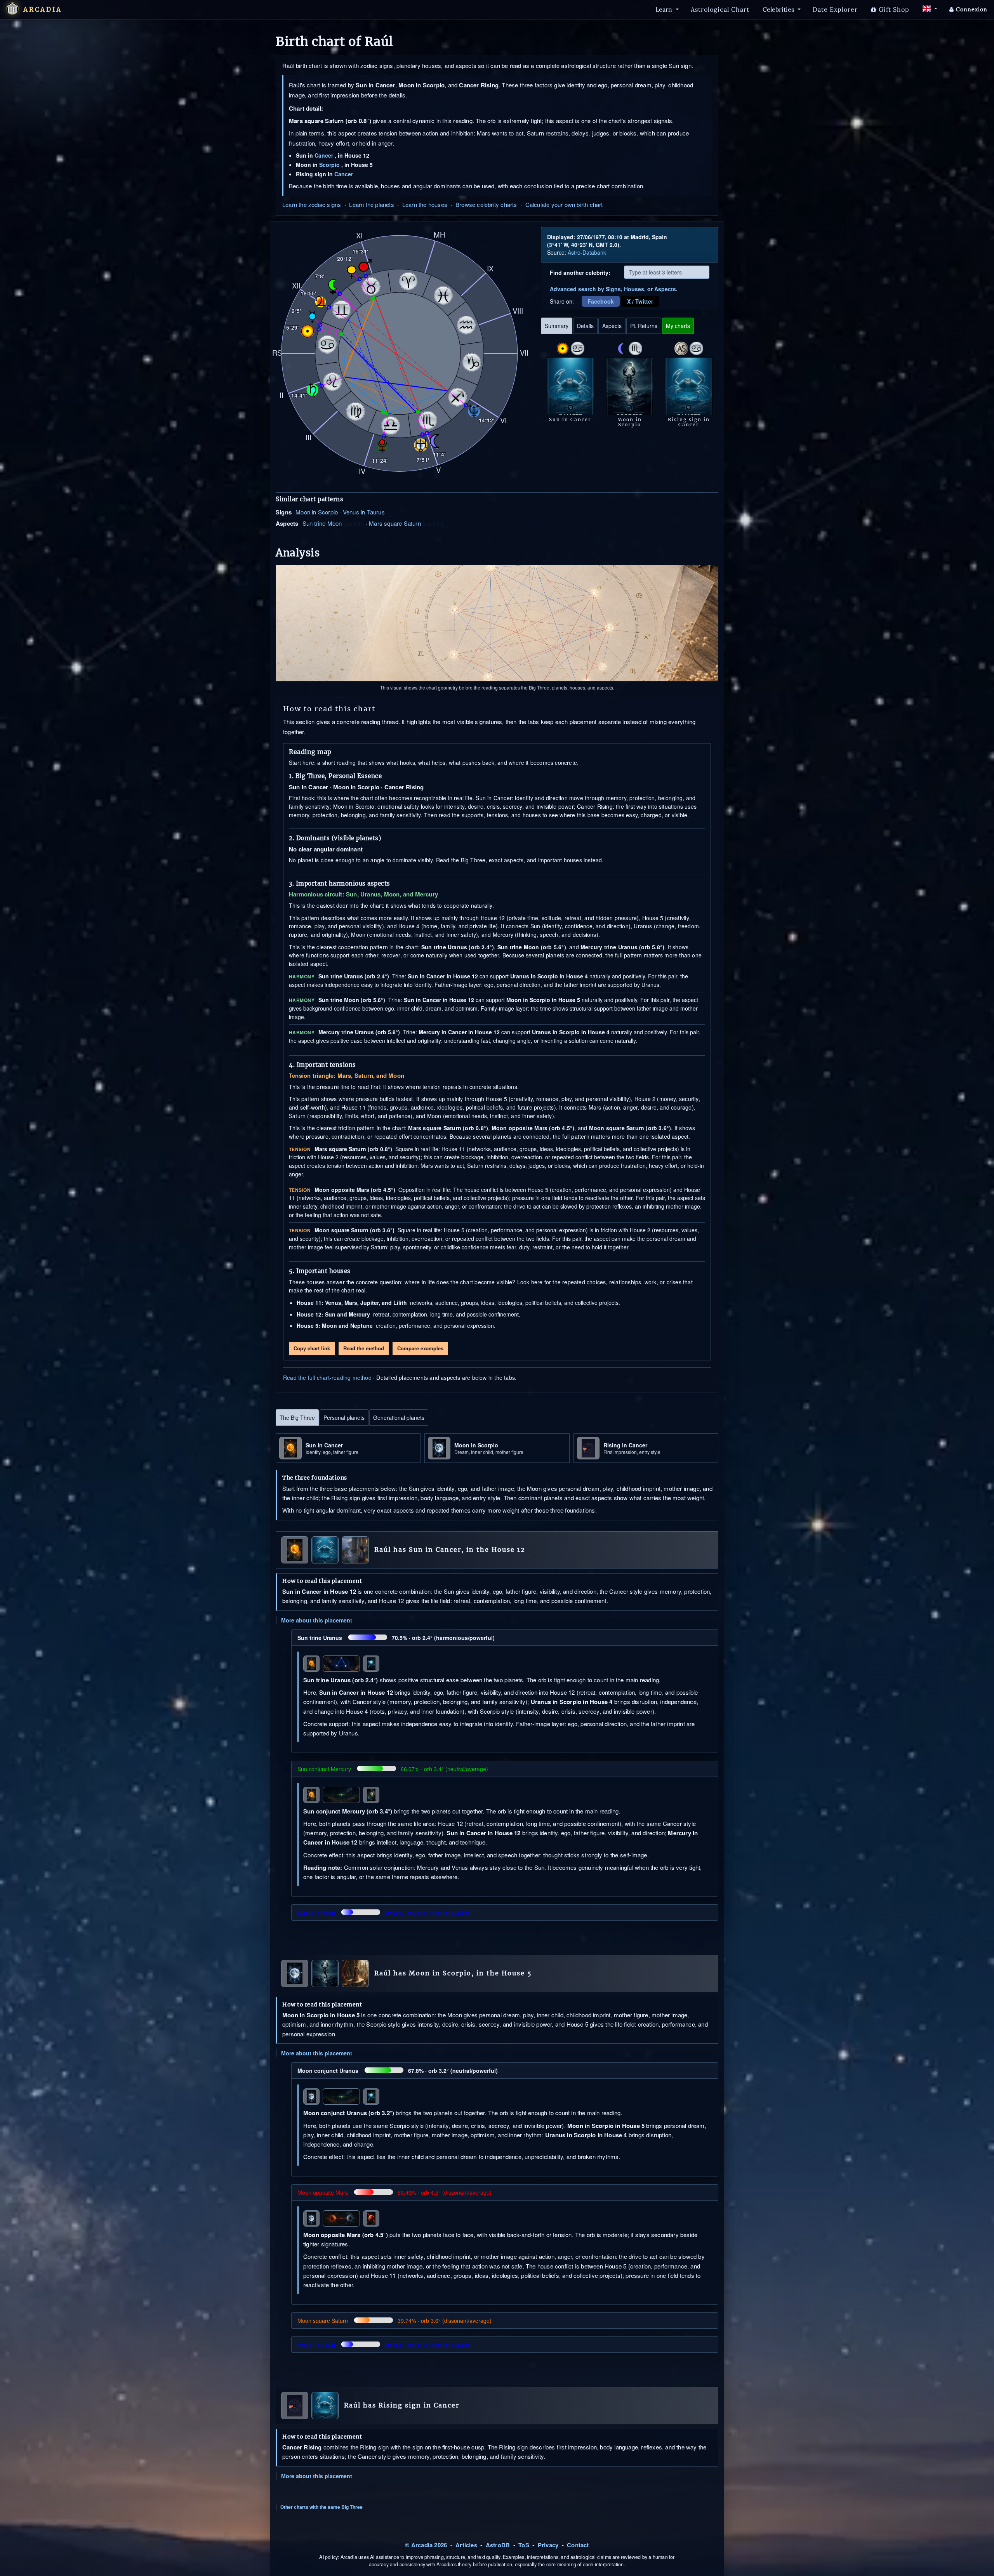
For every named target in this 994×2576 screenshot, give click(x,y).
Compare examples (420, 1348)
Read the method (364, 1348)
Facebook (601, 301)
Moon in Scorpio (317, 512)
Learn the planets (371, 204)
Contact (578, 2545)
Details (585, 326)
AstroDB (498, 2545)
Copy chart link (312, 1348)
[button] (12, 9)
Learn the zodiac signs (312, 204)
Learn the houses (425, 204)
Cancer (324, 155)
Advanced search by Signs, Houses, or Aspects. (614, 289)
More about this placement (317, 1620)
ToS (524, 2545)
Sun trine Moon (322, 523)
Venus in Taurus (364, 512)
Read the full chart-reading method (327, 1377)
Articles (466, 2545)
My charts (678, 326)
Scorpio (329, 165)
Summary (557, 326)
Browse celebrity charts (486, 204)
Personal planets (344, 1417)
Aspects (612, 326)
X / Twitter (640, 301)
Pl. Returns (644, 326)
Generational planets (399, 1417)
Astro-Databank (587, 252)
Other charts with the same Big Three (321, 2507)
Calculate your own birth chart (564, 204)
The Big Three (297, 1417)
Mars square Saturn (395, 523)
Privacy (548, 2545)
